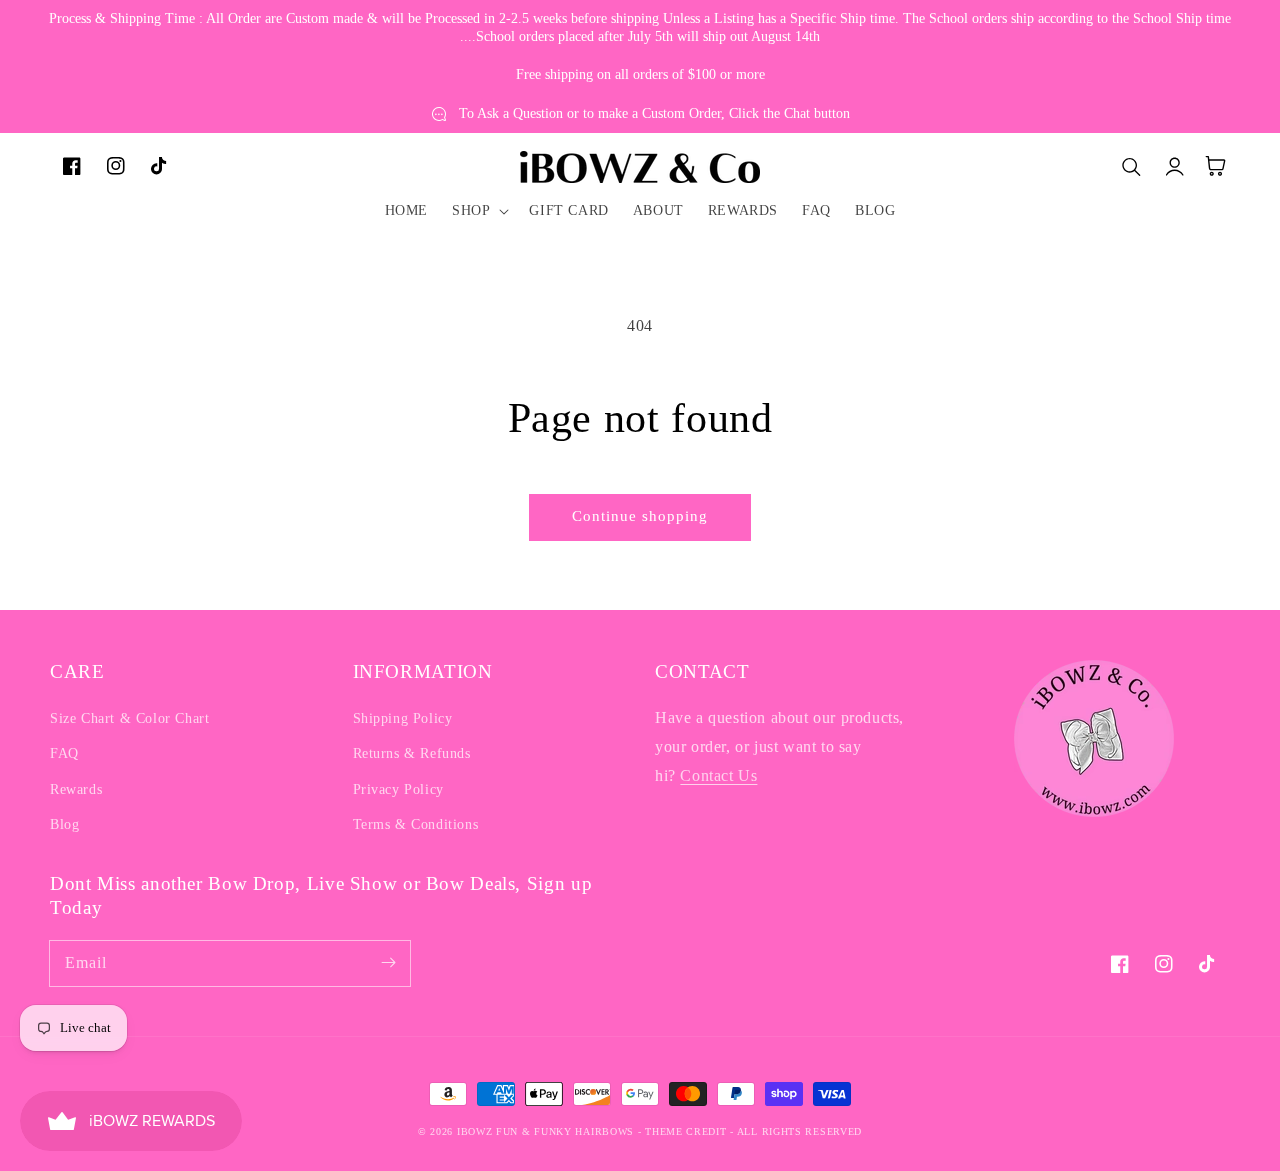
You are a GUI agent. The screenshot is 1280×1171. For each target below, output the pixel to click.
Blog (64, 824)
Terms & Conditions (416, 824)
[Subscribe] (388, 963)
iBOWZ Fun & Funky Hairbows (545, 1131)
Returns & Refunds (412, 753)
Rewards (76, 789)
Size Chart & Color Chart (129, 718)
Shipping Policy (403, 718)
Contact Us (718, 775)
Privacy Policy (398, 789)
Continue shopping (640, 516)
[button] (478, 211)
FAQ (64, 753)
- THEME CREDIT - (687, 1131)
